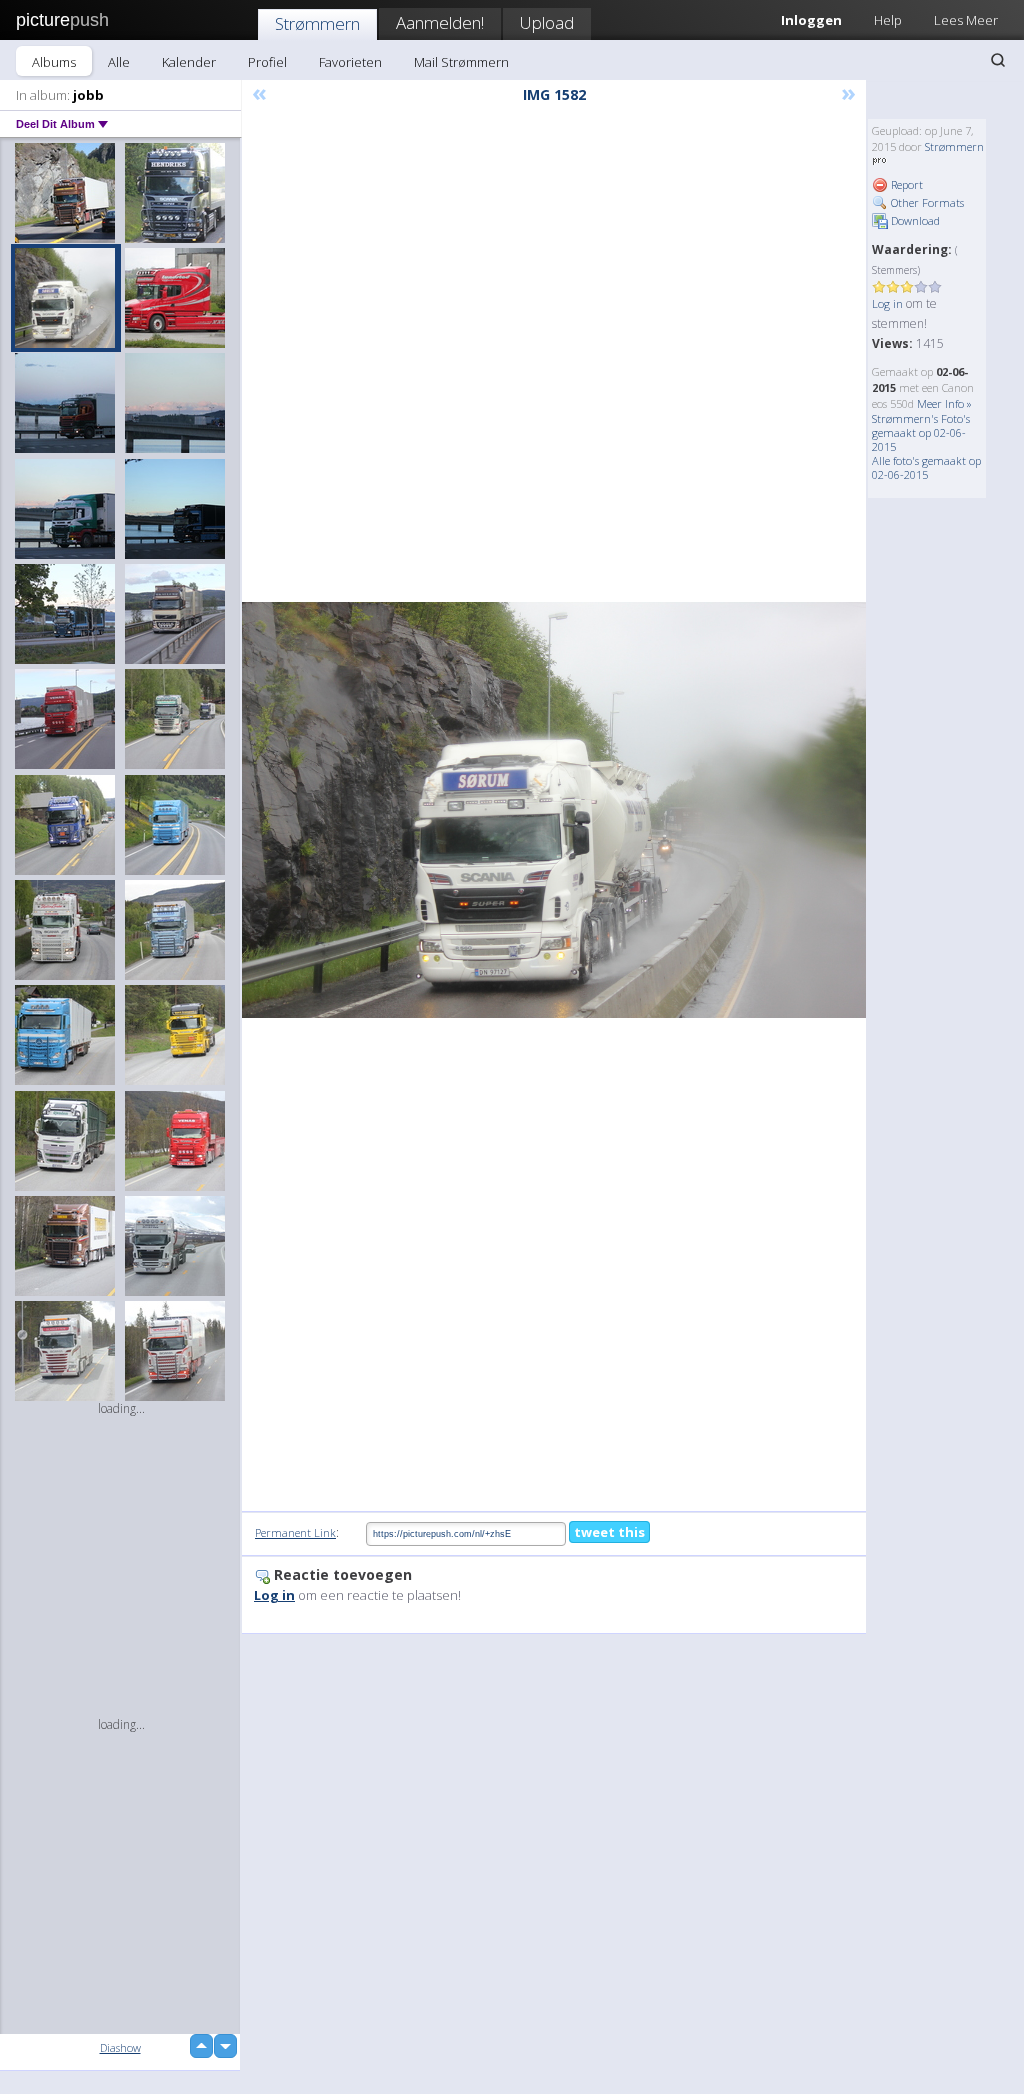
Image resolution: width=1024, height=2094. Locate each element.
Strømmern (317, 23)
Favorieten (350, 62)
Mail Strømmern (461, 62)
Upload (547, 22)
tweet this (609, 1532)
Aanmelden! (440, 22)
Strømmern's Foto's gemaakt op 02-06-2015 (921, 432)
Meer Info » (944, 403)
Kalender (189, 62)
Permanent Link (295, 1532)
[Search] (998, 60)
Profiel (267, 62)
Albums (54, 62)
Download (914, 220)
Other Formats (926, 202)
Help (888, 20)
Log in (887, 303)
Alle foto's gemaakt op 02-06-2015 (926, 467)
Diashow (120, 2047)
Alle (119, 62)
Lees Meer (966, 20)
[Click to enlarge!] (554, 810)
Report (905, 184)
